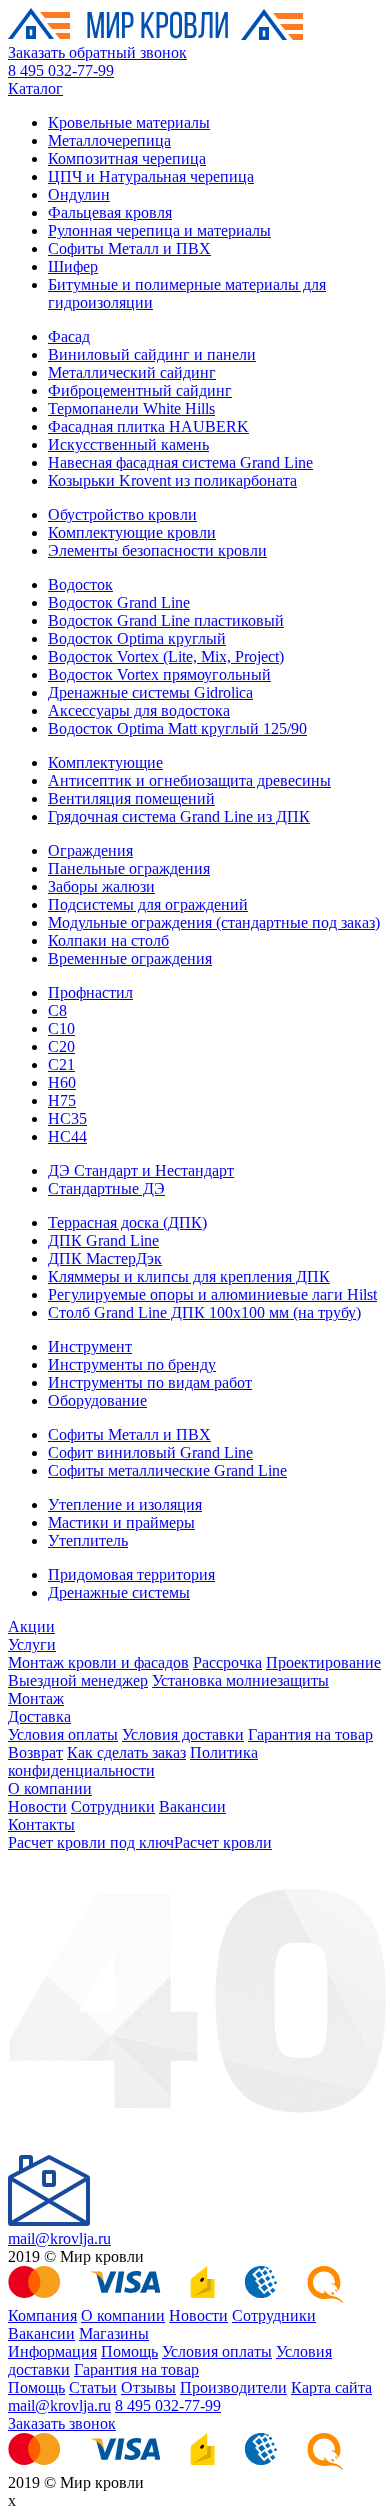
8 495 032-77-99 (61, 70)
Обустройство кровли (122, 514)
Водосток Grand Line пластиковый (166, 620)
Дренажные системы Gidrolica (150, 692)
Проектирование (323, 1662)
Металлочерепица (109, 140)
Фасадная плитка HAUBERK (148, 426)
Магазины (114, 2333)
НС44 (67, 1136)
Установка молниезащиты (240, 1680)
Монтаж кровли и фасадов (98, 1662)
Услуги (32, 1644)
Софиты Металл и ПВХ (129, 248)
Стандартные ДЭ (106, 1188)
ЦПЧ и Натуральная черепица (151, 176)
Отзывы (148, 2387)
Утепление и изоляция (125, 1504)
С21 (61, 1064)
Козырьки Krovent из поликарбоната (172, 480)
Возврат (35, 1752)
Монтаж (36, 1698)
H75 (62, 1100)
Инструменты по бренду (132, 1364)
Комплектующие (105, 762)
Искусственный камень (128, 444)
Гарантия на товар (310, 1734)
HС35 (67, 1118)
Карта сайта (331, 2387)
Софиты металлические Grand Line (167, 1470)
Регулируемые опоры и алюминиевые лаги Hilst (212, 1294)
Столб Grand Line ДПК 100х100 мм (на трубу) (204, 1312)
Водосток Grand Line (119, 602)
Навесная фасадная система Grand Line (180, 462)
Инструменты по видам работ (150, 1382)
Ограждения (90, 850)
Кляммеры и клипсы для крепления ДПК (189, 1276)
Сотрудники (113, 1806)
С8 (57, 1010)
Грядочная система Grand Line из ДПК (179, 816)
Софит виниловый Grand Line (150, 1452)
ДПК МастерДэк (105, 1258)
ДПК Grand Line (103, 1240)
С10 (61, 1028)
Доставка (39, 1716)
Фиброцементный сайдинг (140, 390)
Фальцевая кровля (110, 212)
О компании (50, 1788)
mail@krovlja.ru (59, 2238)
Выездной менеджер (78, 1680)
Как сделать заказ (126, 1752)
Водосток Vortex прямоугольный (159, 674)
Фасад (69, 336)
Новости (37, 1806)
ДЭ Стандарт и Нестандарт (141, 1170)
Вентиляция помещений (131, 798)
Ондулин (79, 194)
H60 (62, 1082)
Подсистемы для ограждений (148, 904)
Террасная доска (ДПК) (127, 1222)
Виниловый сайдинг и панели (152, 354)
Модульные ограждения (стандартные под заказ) (214, 922)
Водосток (80, 584)
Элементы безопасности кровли (157, 550)
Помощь (129, 2351)
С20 (61, 1046)
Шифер (73, 266)
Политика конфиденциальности (133, 1761)
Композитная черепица (127, 158)
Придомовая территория (131, 1574)
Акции (31, 1626)
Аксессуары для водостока (139, 710)
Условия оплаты (63, 1734)
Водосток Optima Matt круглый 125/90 (177, 728)
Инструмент (90, 1346)
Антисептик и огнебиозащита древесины (189, 780)
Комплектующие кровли (132, 532)
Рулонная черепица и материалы (159, 230)
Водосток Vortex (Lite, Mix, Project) (166, 656)
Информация (52, 2351)
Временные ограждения (130, 958)
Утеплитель (88, 1540)
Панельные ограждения (129, 868)
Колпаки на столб (108, 940)
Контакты (41, 1824)
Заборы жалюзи (101, 886)
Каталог (35, 88)
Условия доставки (183, 1734)
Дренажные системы (119, 1592)
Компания (42, 2315)
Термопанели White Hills (131, 408)
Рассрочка (227, 1662)
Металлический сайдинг (132, 372)
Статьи (93, 2387)
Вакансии (192, 1806)
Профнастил (90, 992)
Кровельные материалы (129, 122)
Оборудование (97, 1400)
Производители (233, 2387)
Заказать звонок (62, 2423)
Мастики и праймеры (121, 1522)
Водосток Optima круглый (137, 638)
